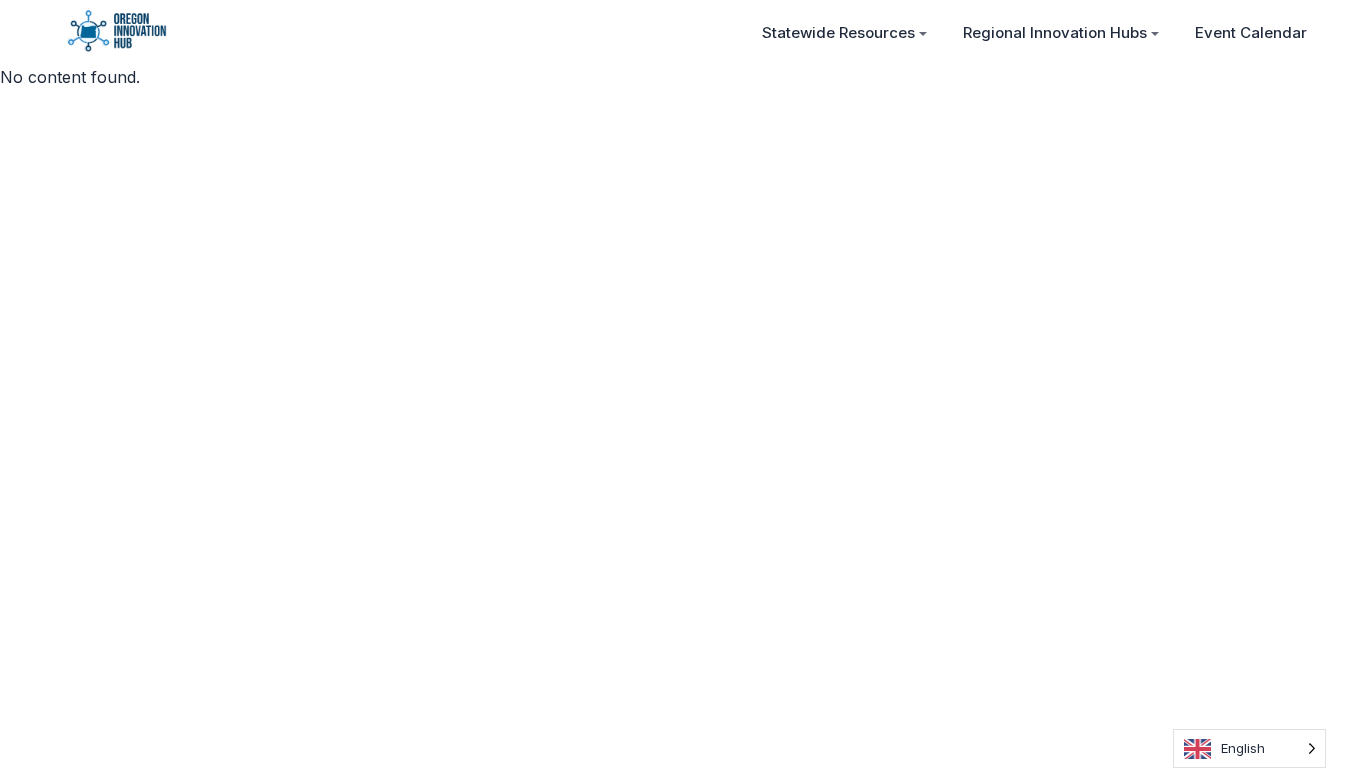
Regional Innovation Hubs (1055, 32)
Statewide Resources (838, 32)
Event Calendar (1251, 32)
